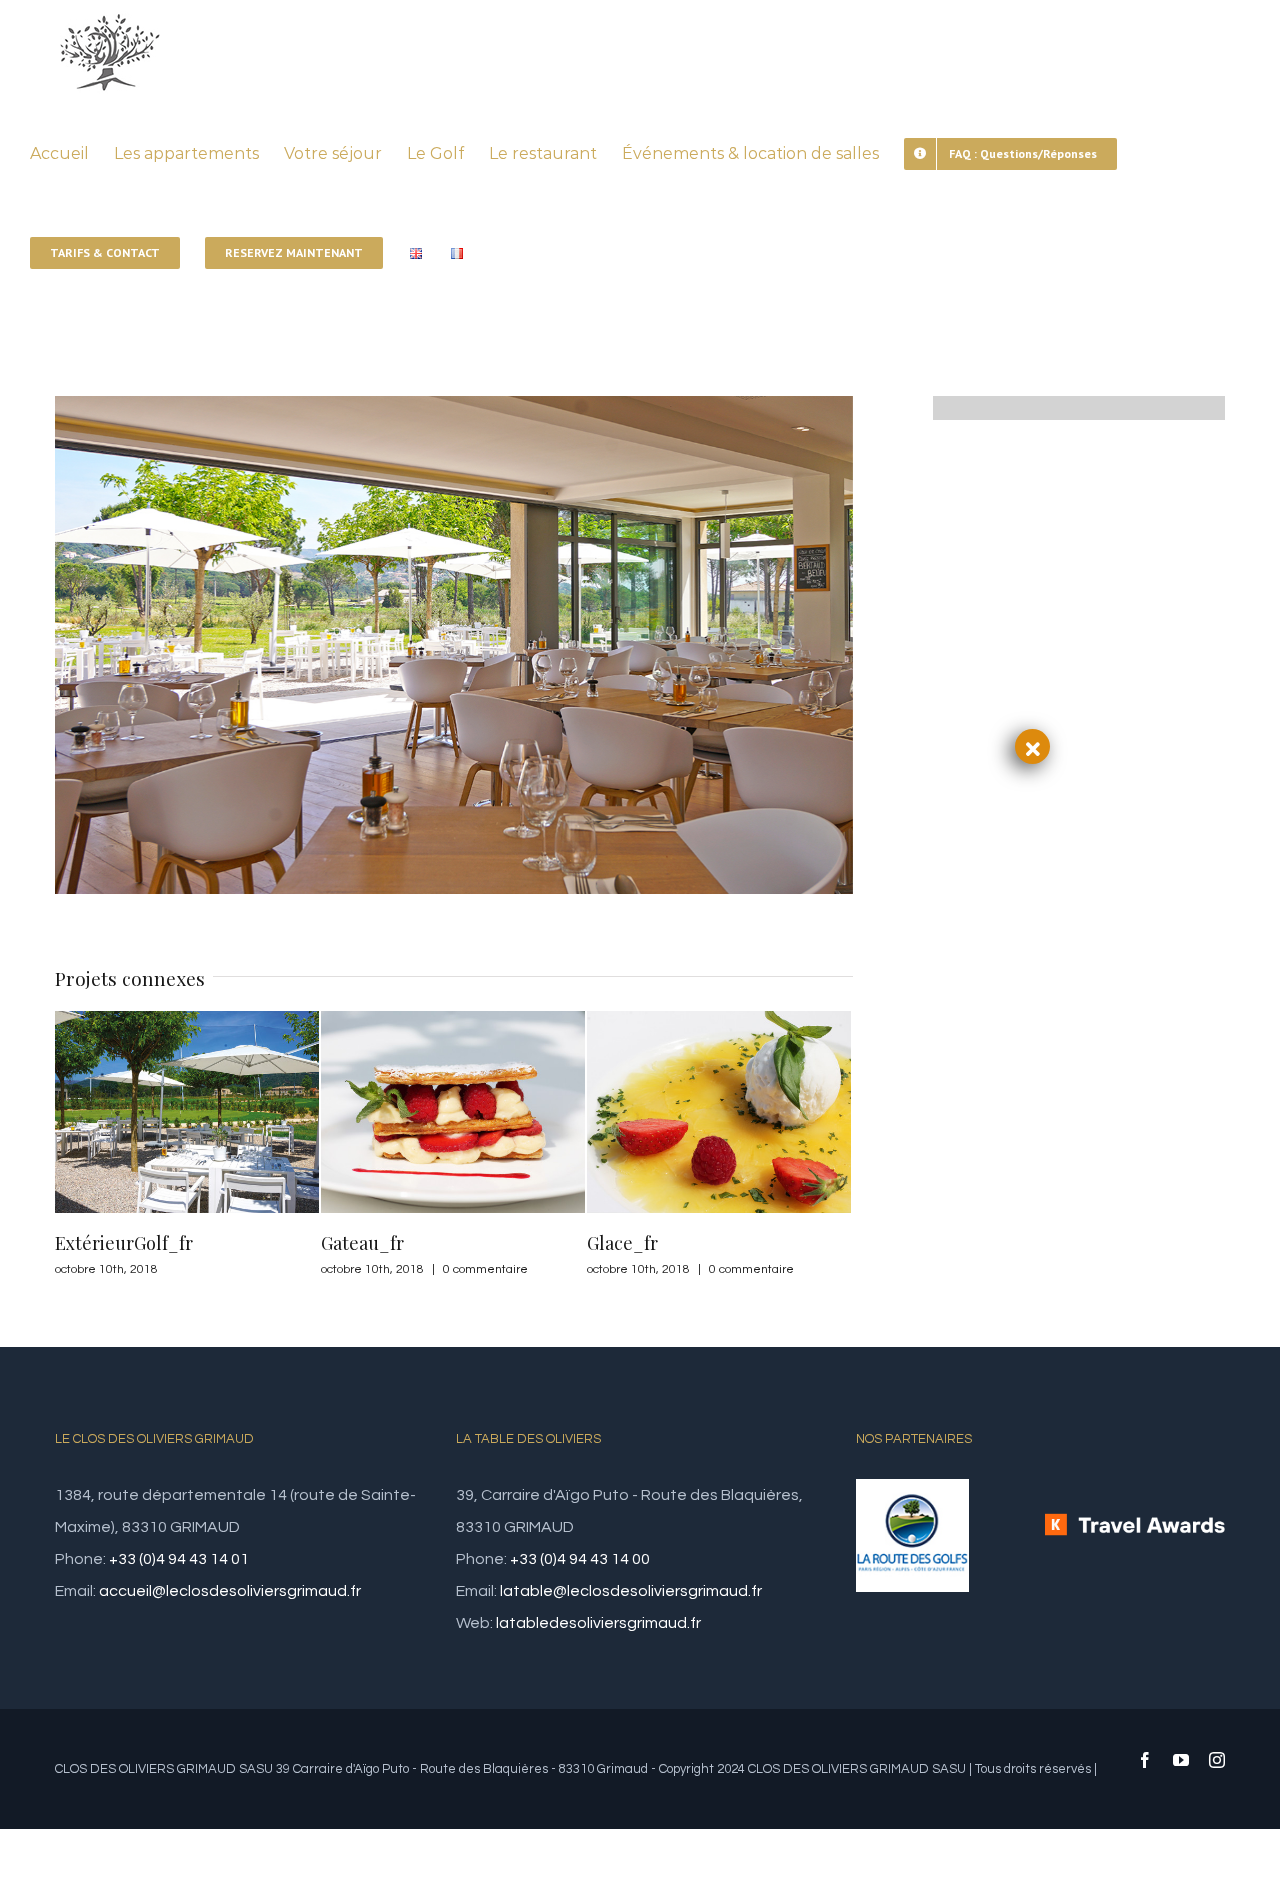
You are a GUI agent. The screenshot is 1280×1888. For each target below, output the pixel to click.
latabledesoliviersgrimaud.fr (598, 1623)
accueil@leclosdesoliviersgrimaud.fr (230, 1591)
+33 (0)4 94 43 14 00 (580, 1559)
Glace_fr (356, 1243)
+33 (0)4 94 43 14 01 (179, 1559)
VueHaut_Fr (637, 1243)
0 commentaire (219, 1269)
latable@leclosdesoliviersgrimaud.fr (631, 1591)
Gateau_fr (96, 1243)
